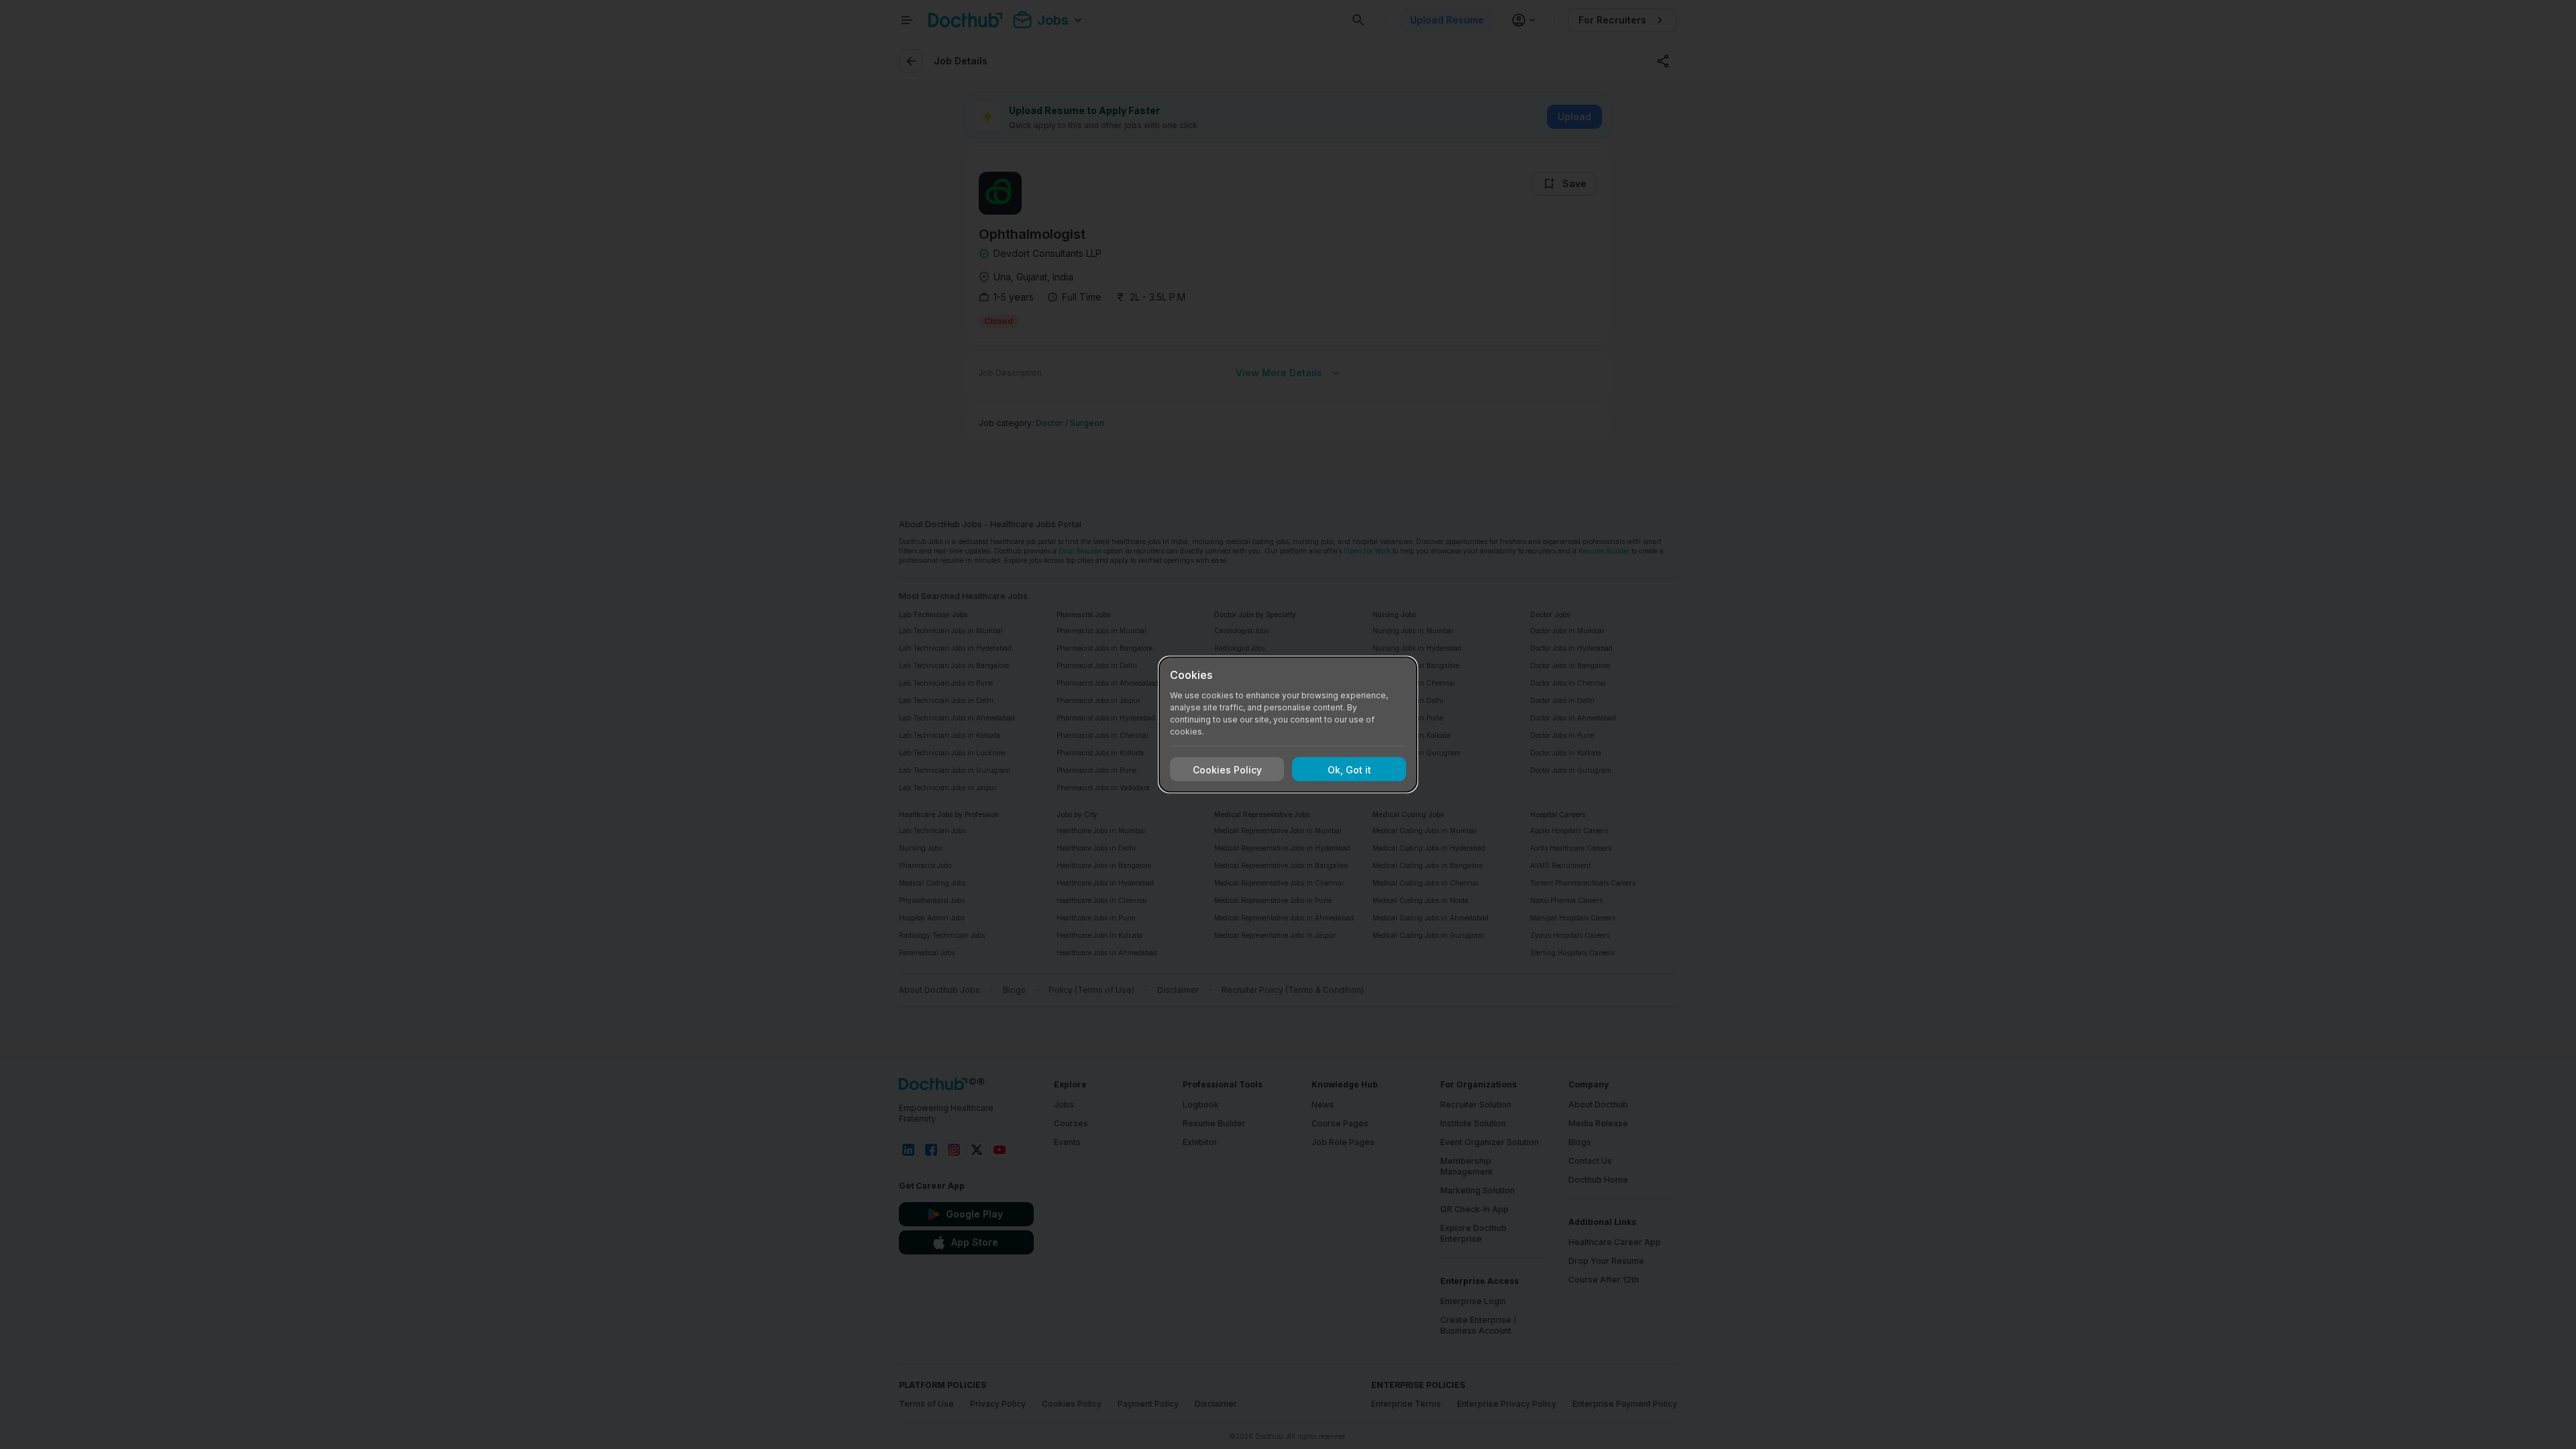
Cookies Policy (1227, 769)
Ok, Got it (1349, 769)
